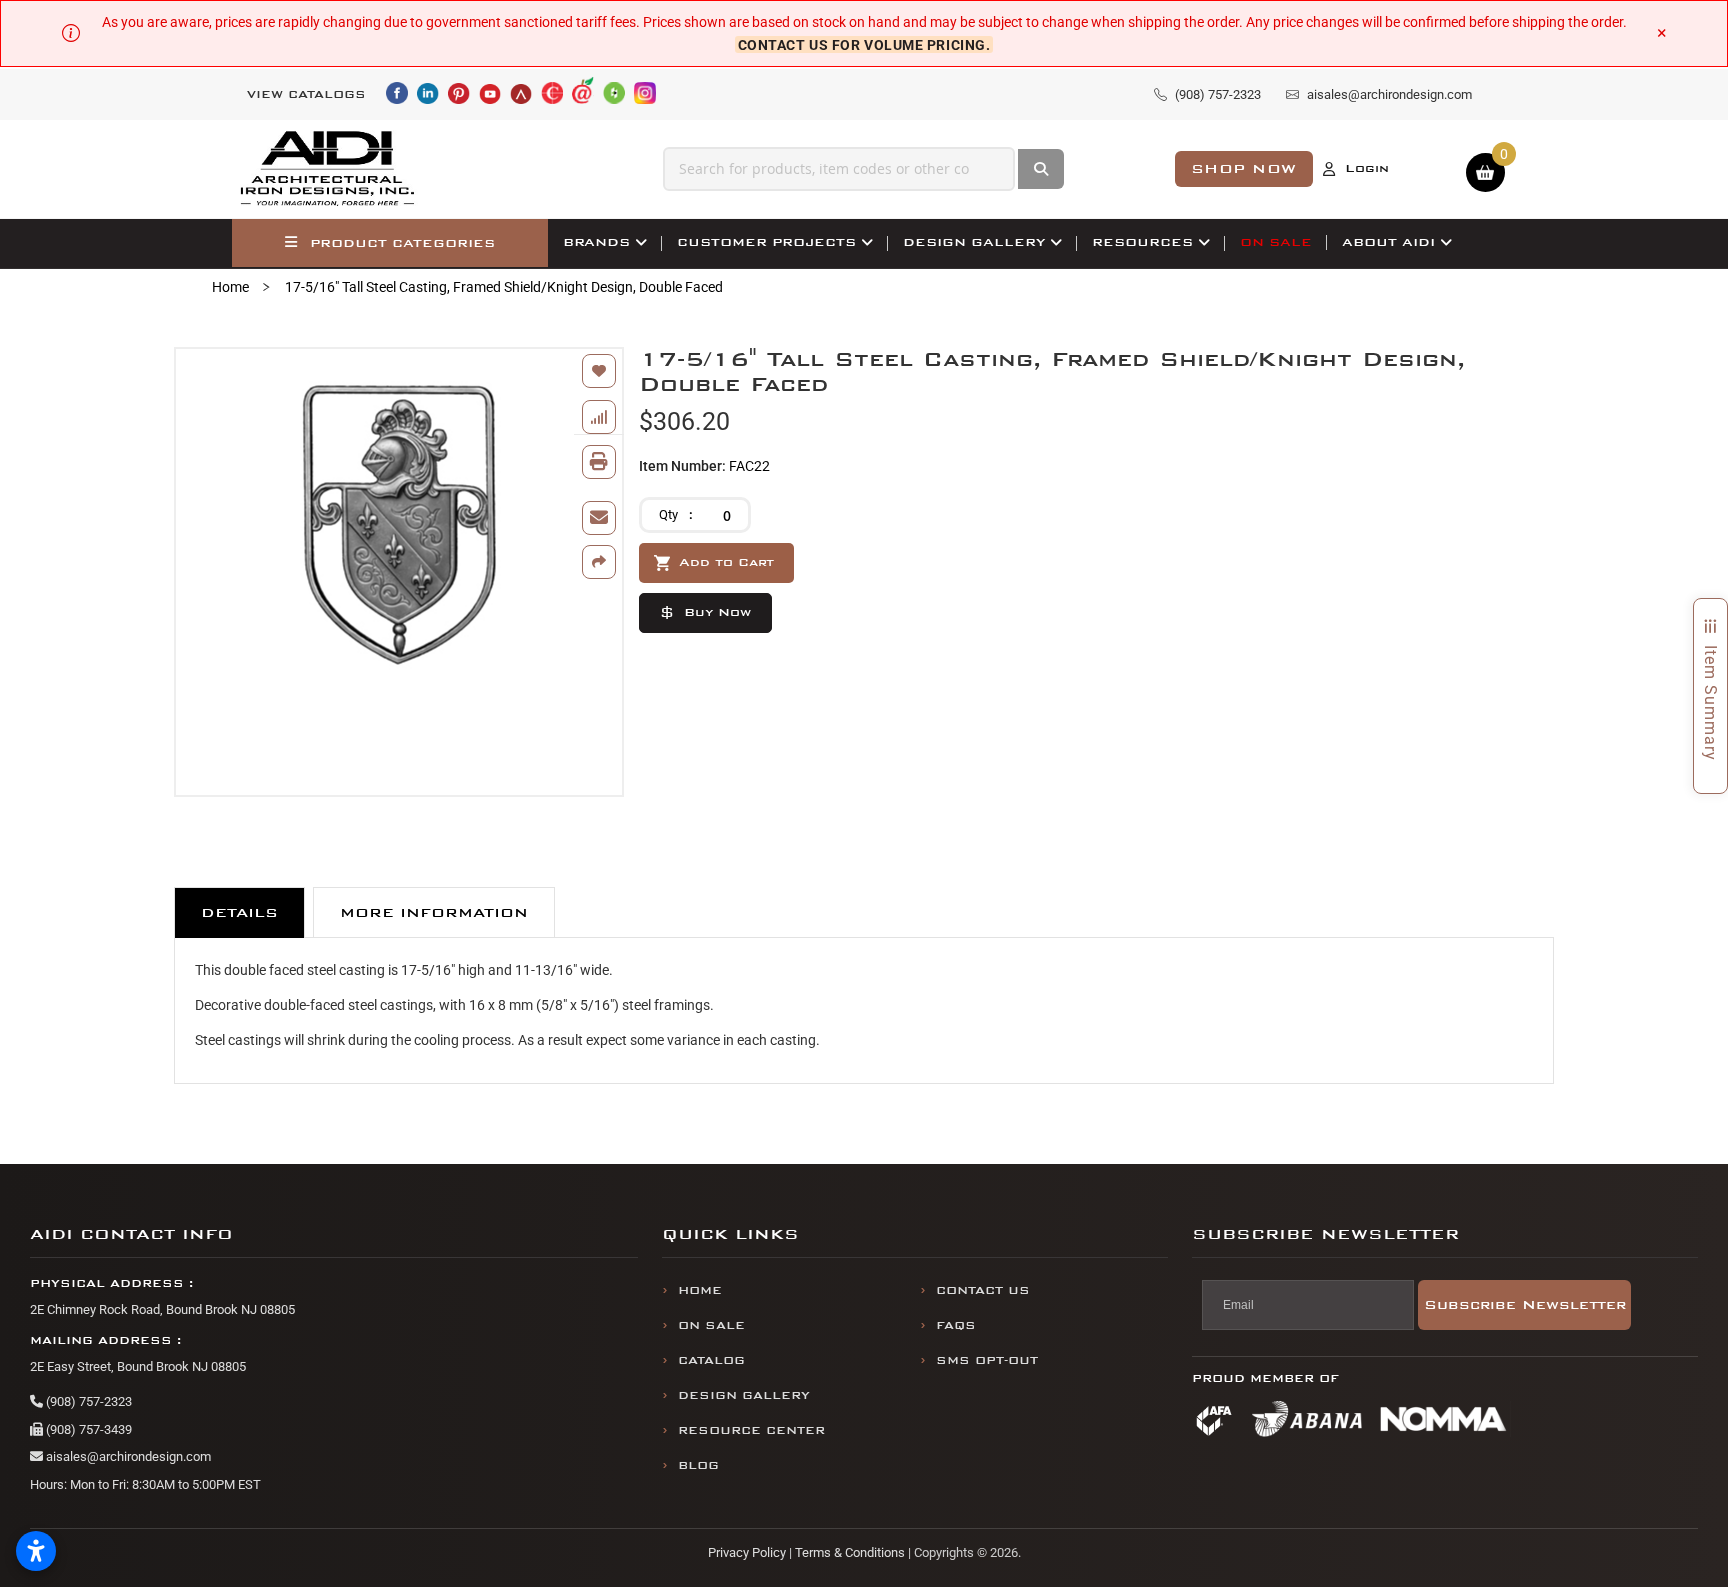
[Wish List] (599, 371)
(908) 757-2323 (87, 1401)
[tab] (239, 912)
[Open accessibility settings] (36, 1551)
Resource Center (751, 1430)
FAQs (956, 1325)
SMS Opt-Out (987, 1360)
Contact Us (983, 1290)
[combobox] (839, 169)
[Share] (599, 562)
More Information (434, 912)
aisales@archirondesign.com (127, 1456)
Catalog (711, 1360)
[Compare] (599, 417)
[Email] (599, 518)
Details (239, 912)
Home (230, 287)
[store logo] (328, 169)
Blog (698, 1465)
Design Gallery (744, 1395)
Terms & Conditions (850, 1552)
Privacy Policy (747, 1552)
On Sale (711, 1325)
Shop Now (1244, 168)
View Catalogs (306, 94)
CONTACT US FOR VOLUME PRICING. (864, 44)
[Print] (599, 462)
